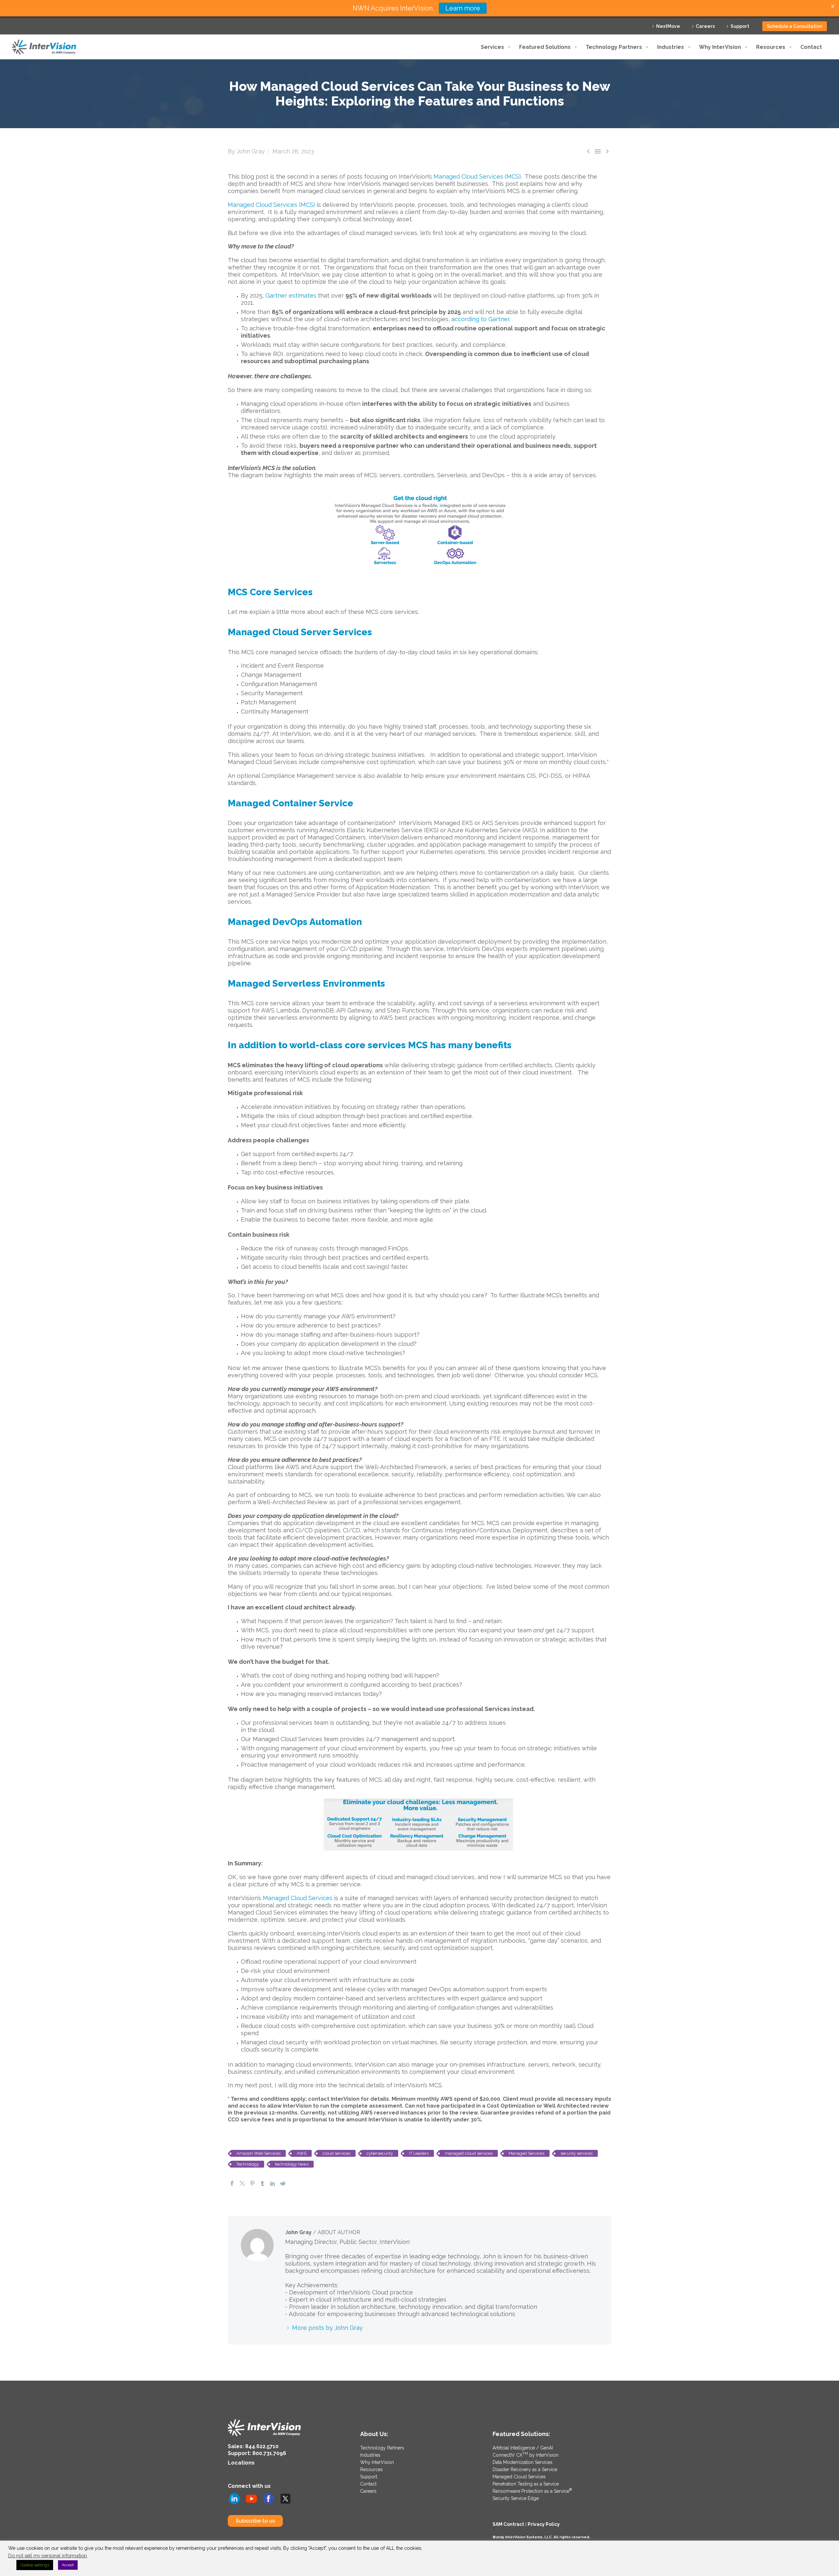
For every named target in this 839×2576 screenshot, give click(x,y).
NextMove (668, 26)
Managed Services (527, 2153)
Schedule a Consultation (795, 26)
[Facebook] (232, 2183)
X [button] (833, 6)
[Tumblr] (263, 2183)
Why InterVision (377, 2462)
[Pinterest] (252, 2183)
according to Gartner (480, 319)
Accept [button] (68, 2565)
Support (740, 26)
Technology (248, 2164)
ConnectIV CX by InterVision (526, 2455)
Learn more (463, 8)
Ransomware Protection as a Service (532, 2491)
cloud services (336, 2153)
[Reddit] (283, 2183)
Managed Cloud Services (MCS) (477, 177)
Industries (370, 2455)
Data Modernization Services (523, 2462)
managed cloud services (469, 2153)
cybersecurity (380, 2153)
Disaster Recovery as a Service (525, 2469)
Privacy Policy (544, 2524)
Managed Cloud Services (298, 1898)
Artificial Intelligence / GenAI (523, 2448)
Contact (368, 2484)
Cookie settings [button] (35, 2565)
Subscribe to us (255, 2521)
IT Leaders (419, 2153)
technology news (292, 2164)
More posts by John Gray (327, 2328)
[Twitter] (242, 2183)
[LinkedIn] (273, 2183)
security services (576, 2153)
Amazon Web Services (258, 2153)
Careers (705, 26)
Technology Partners (382, 2448)
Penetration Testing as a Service (526, 2484)
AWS (302, 2153)
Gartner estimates (291, 295)
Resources (371, 2469)
